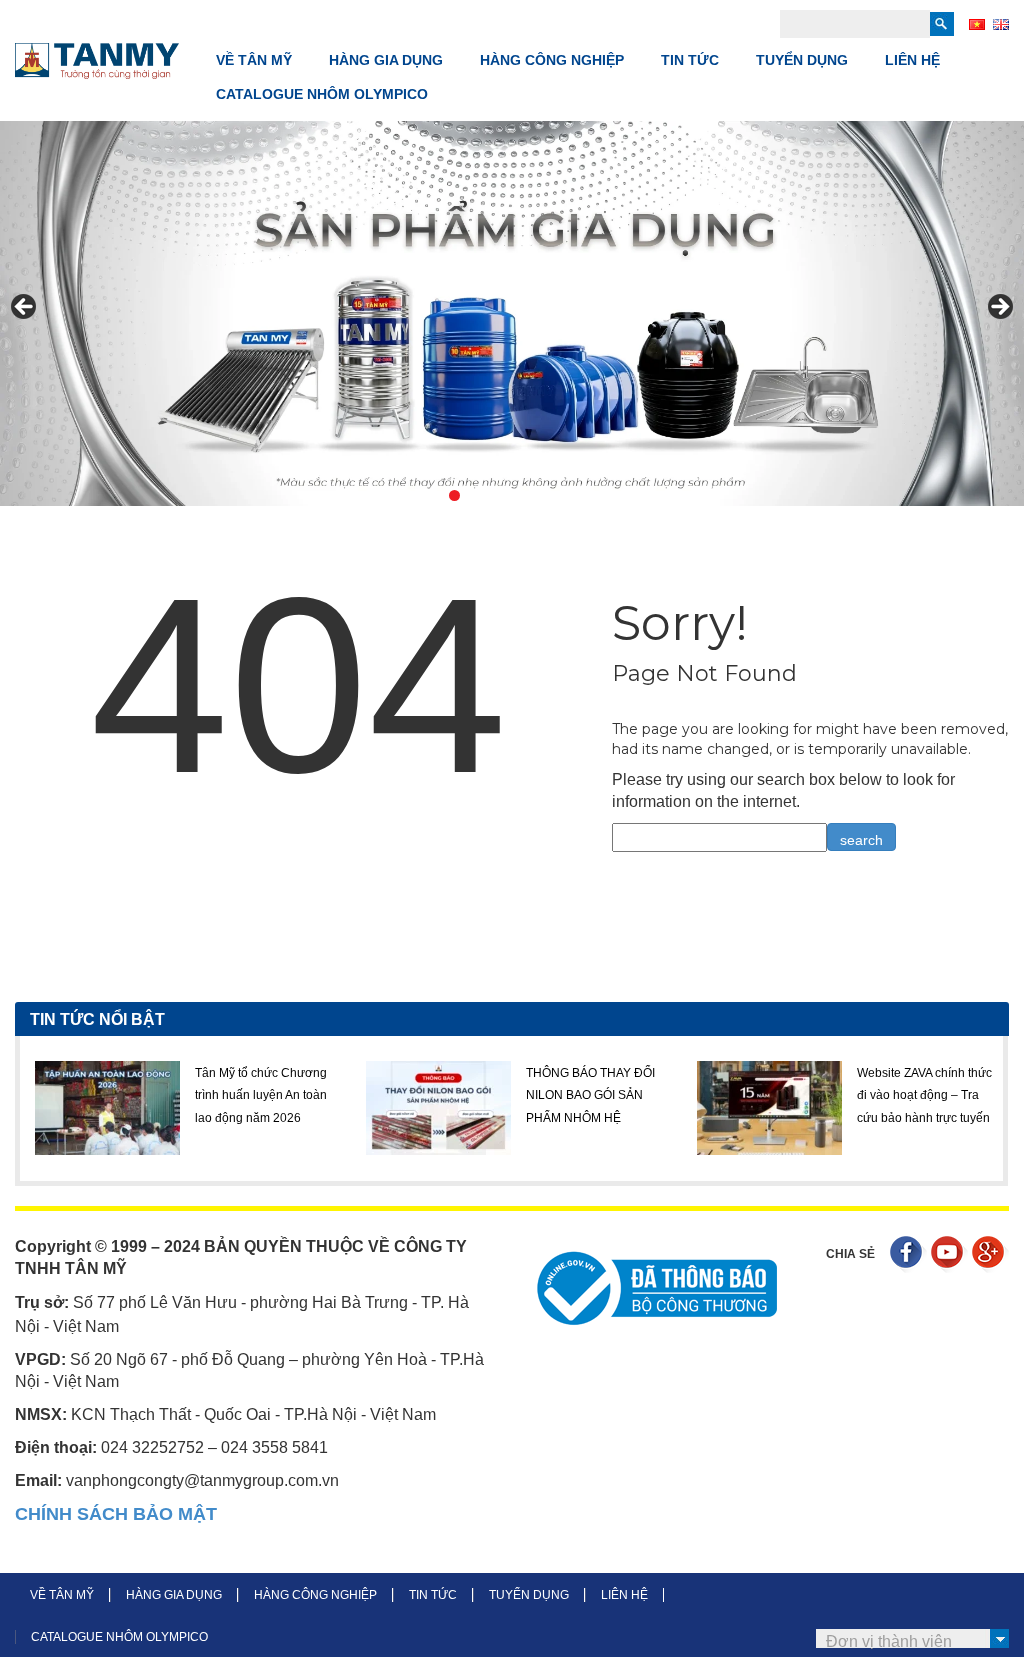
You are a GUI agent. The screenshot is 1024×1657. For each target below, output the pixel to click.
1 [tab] (408, 495)
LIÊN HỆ (912, 60)
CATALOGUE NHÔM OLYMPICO (322, 94)
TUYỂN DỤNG (802, 60)
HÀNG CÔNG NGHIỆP (552, 60)
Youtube (949, 1254)
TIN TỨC (690, 60)
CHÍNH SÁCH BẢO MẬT (116, 1514)
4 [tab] (477, 495)
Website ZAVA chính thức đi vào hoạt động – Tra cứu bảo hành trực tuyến (733, 1095)
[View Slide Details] (512, 313)
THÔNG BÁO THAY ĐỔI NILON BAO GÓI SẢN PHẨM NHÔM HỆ (399, 1095)
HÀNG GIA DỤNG (386, 60)
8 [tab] (569, 495)
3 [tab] (454, 495)
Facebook (908, 1254)
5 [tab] (500, 495)
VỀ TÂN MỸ (254, 60)
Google (990, 1254)
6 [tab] (523, 495)
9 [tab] (592, 495)
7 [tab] (546, 495)
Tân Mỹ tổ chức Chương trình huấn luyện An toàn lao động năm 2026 (70, 1095)
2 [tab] (431, 495)
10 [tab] (615, 495)
